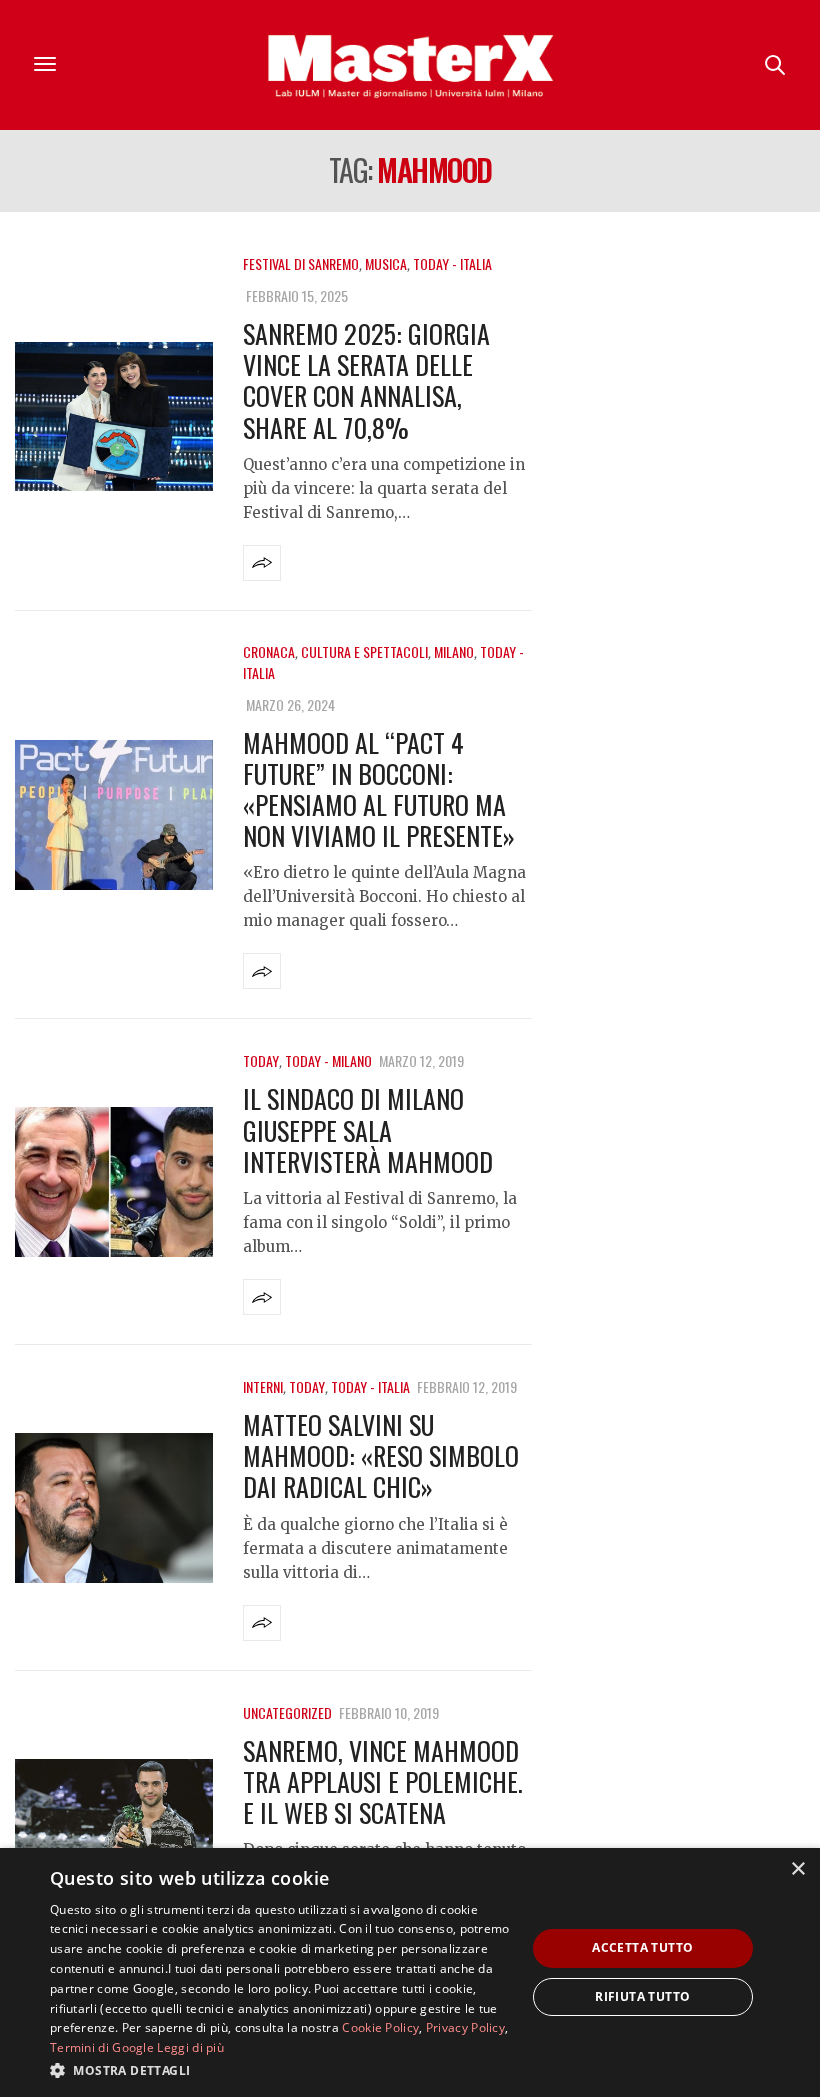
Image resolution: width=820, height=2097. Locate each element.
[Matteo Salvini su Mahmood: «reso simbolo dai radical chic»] (114, 1508)
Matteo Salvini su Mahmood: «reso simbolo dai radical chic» (381, 1455)
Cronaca (269, 651)
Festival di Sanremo (301, 263)
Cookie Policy (380, 2027)
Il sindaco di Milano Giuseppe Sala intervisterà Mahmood (368, 1129)
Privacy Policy (465, 2027)
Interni (263, 1386)
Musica (386, 263)
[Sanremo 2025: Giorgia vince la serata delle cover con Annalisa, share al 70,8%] (114, 417)
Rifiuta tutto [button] (642, 1996)
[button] (281, 2070)
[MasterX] (410, 65)
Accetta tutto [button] (642, 1947)
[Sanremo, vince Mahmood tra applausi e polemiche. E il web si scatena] (114, 1834)
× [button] (797, 1869)
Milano (454, 651)
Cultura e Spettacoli (364, 651)
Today (261, 1060)
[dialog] (410, 1972)
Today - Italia (452, 263)
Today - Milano (328, 1060)
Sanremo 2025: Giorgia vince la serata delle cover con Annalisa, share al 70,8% (366, 380)
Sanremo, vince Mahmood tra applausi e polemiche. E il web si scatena (383, 1781)
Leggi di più (190, 2047)
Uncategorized (287, 1712)
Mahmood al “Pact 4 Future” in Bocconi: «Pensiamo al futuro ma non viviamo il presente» (379, 789)
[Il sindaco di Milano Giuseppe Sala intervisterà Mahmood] (114, 1182)
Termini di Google (102, 2047)
